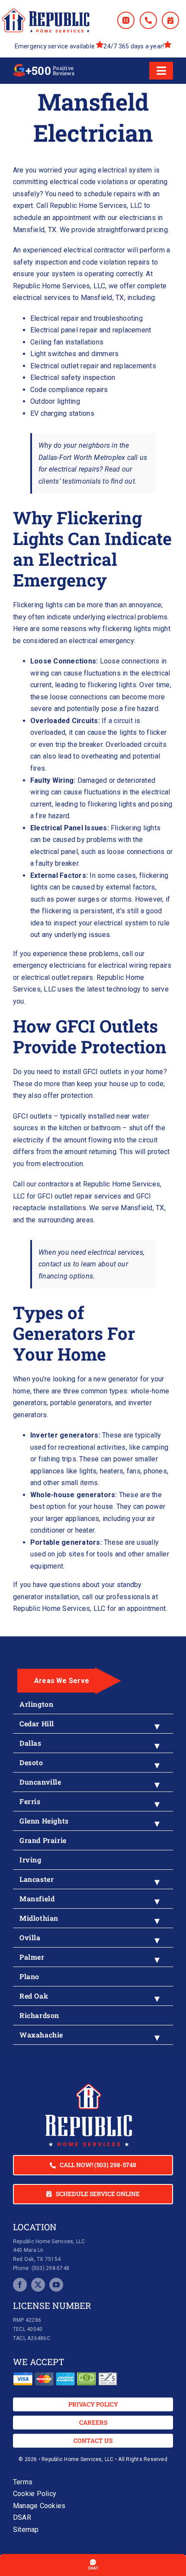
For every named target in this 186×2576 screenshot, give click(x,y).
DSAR (22, 2517)
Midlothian (39, 1918)
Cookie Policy (35, 2494)
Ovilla (30, 1937)
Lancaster (37, 1879)
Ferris (30, 1801)
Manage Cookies (39, 2506)
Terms (23, 2482)
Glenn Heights (44, 1821)
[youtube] (56, 2285)
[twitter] (38, 2285)
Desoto (31, 1762)
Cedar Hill (37, 1723)
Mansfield (37, 1899)
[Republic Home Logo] (46, 12)
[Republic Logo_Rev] (89, 2087)
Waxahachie (41, 2035)
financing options (66, 1276)
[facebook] (20, 2285)
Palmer (32, 1957)
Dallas (30, 1743)
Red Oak (34, 1996)
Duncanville (40, 1782)
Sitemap (26, 2530)
